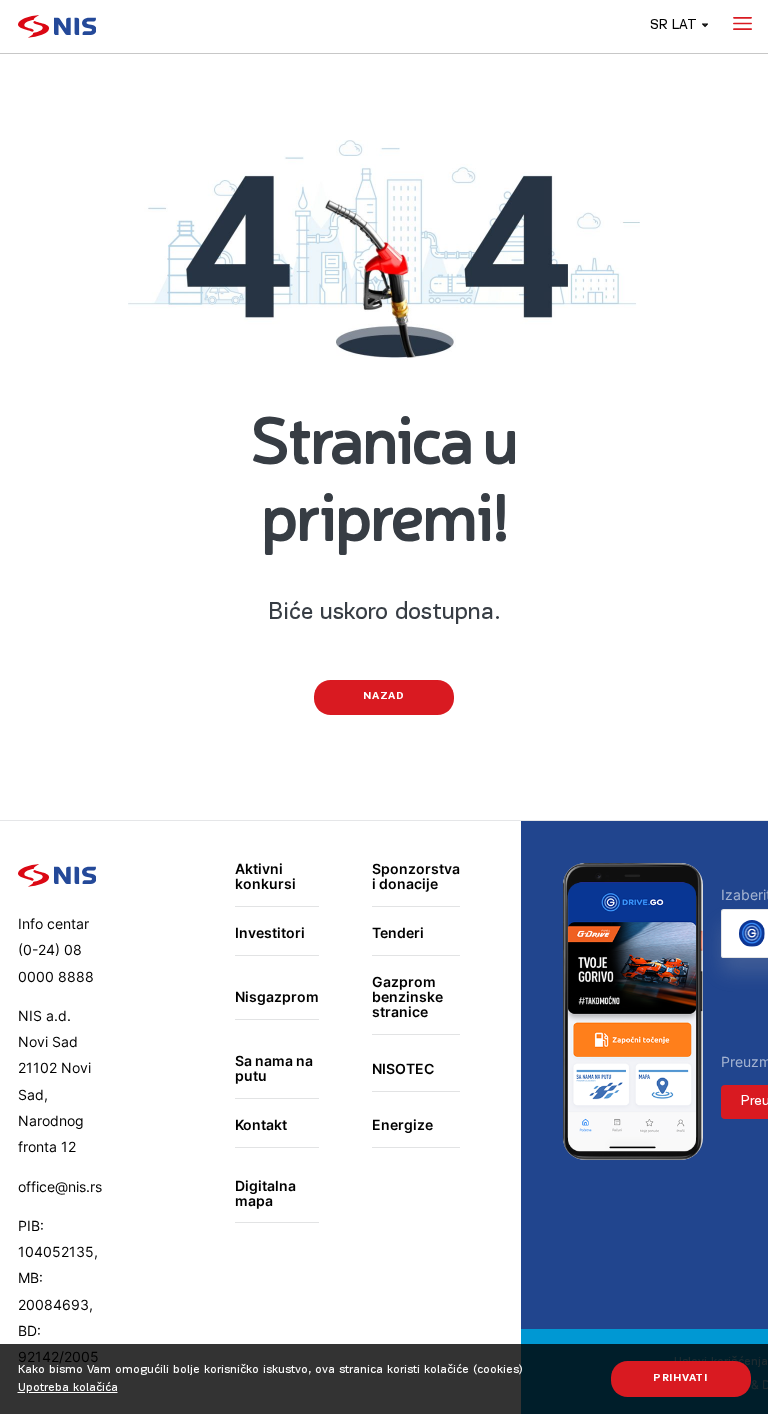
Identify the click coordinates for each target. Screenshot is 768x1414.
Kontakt (261, 1124)
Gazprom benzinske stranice (407, 997)
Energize (402, 1124)
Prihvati (680, 1378)
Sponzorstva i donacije (416, 876)
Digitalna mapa (265, 1193)
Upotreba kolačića (68, 1388)
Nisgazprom (277, 996)
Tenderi (398, 932)
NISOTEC (403, 1068)
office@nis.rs (60, 1186)
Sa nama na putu (274, 1068)
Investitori (270, 932)
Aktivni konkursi (265, 876)
